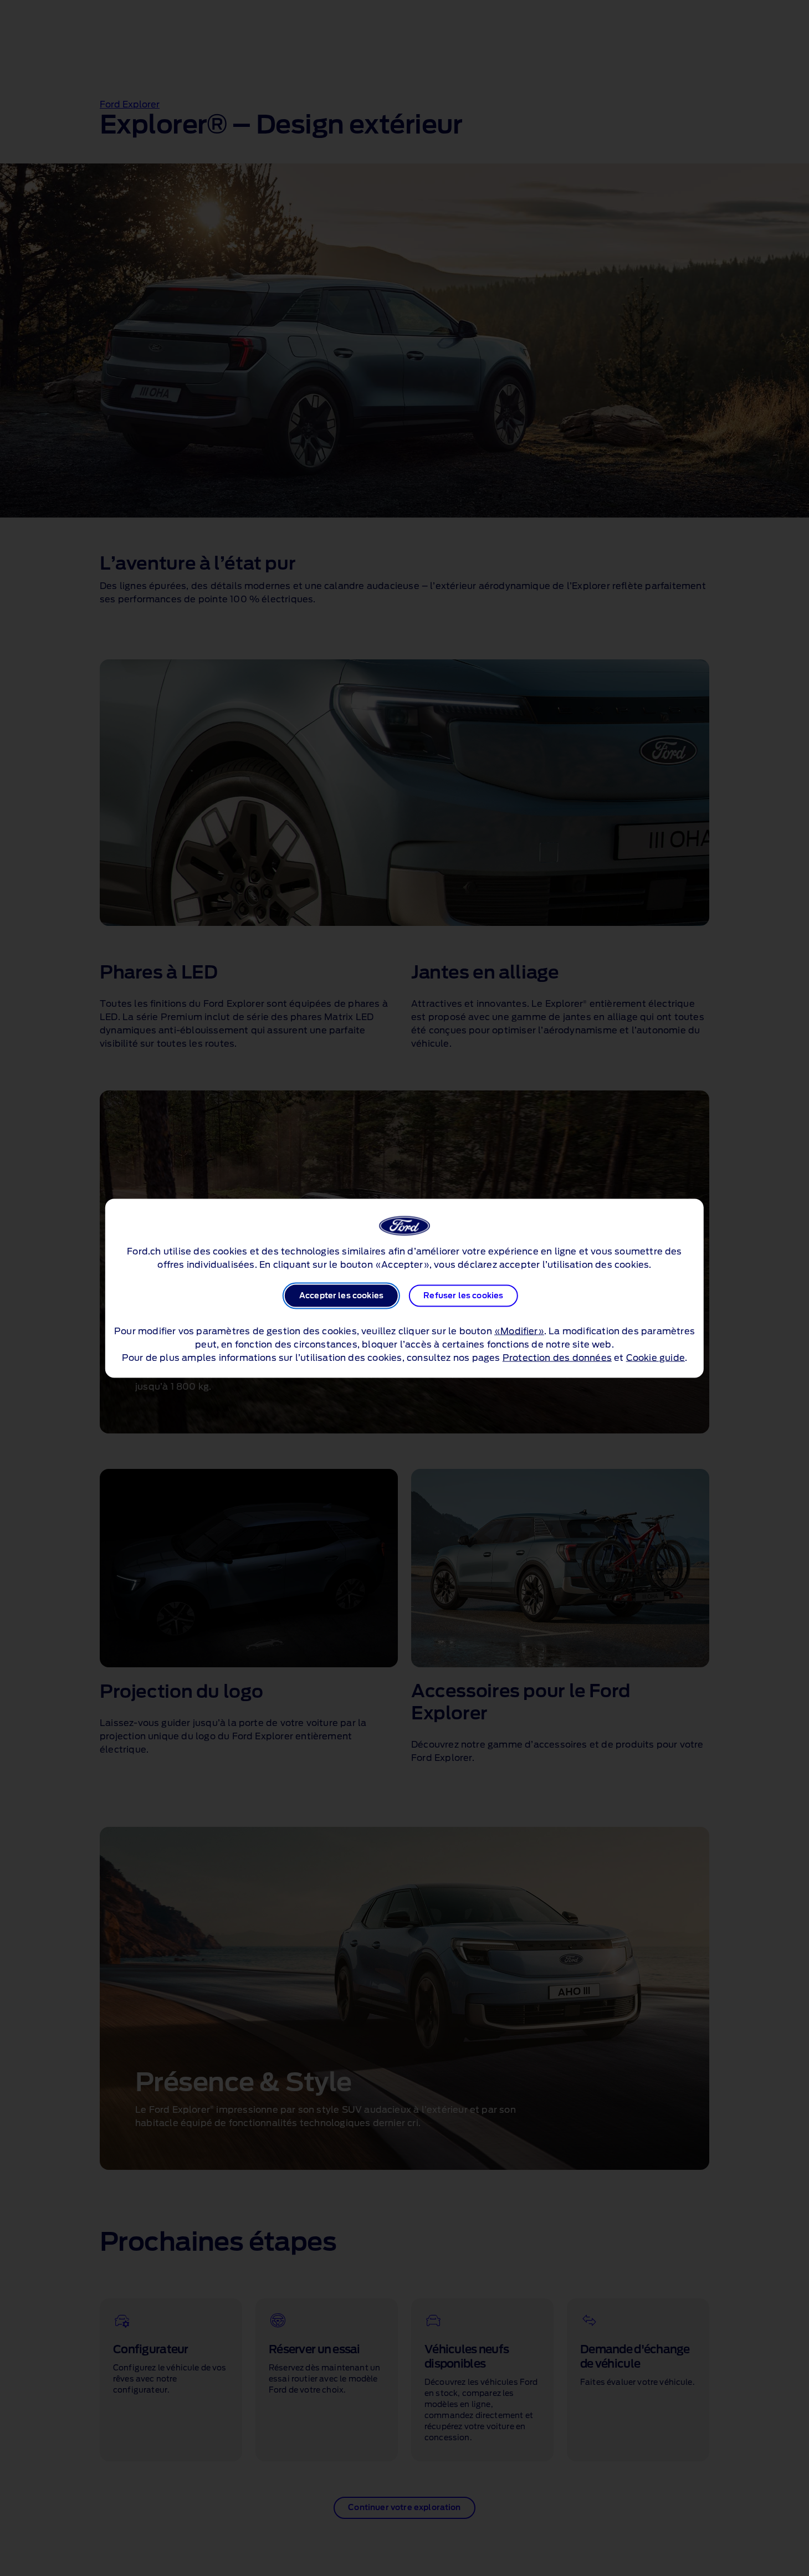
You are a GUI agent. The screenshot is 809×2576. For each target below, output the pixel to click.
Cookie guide (656, 1358)
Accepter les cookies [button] (341, 1295)
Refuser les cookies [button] (463, 1295)
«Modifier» (519, 1331)
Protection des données (557, 1358)
